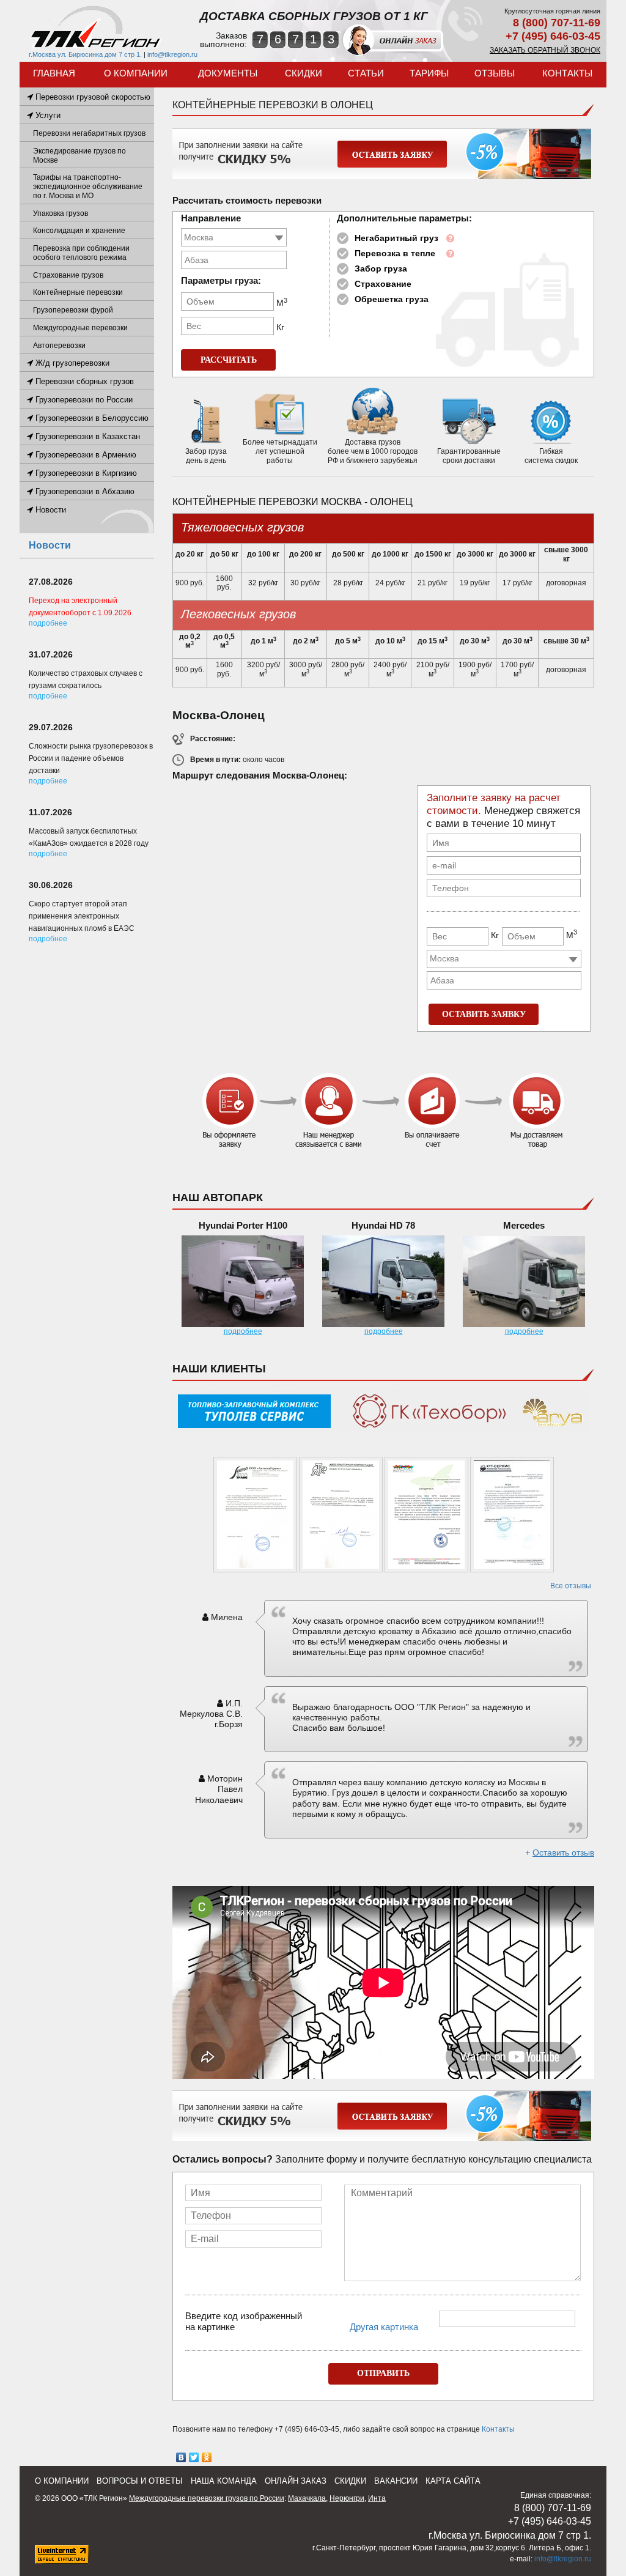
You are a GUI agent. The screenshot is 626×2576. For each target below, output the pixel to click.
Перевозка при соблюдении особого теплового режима (81, 253)
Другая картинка (384, 2327)
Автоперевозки (59, 346)
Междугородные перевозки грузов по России (207, 2498)
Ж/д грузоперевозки (71, 363)
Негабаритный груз (396, 238)
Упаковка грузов (61, 213)
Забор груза (381, 268)
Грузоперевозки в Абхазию (84, 491)
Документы (228, 73)
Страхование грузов (68, 275)
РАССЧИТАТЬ (229, 360)
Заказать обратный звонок (545, 50)
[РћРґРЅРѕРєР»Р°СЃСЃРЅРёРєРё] (207, 2457)
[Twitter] (194, 2457)
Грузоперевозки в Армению (85, 455)
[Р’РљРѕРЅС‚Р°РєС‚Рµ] (181, 2457)
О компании (136, 73)
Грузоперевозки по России (83, 400)
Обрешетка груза (392, 299)
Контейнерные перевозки (78, 292)
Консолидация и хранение (79, 231)
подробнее (243, 1331)
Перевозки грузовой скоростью (92, 97)
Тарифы (429, 73)
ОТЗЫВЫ (495, 73)
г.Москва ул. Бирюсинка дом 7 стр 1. (85, 54)
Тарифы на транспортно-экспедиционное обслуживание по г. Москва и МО (88, 187)
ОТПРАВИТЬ (383, 2373)
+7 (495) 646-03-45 (553, 36)
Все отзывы (571, 1586)
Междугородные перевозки (80, 328)
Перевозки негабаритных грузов (89, 133)
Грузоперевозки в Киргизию (85, 473)
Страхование (383, 284)
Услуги (47, 115)
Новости (50, 510)
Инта (377, 2498)
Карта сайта (453, 2481)
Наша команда (224, 2481)
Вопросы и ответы (140, 2481)
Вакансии (396, 2481)
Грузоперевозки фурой (73, 310)
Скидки (304, 73)
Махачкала (307, 2498)
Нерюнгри (347, 2498)
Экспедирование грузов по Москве (79, 156)
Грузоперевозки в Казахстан (87, 436)
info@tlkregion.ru (172, 54)
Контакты (567, 73)
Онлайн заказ (296, 2481)
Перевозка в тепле (395, 253)
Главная (54, 73)
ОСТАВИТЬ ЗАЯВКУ (484, 1014)
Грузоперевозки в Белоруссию (91, 418)
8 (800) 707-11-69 (557, 23)
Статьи (366, 73)
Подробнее (48, 623)
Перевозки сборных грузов (83, 381)
